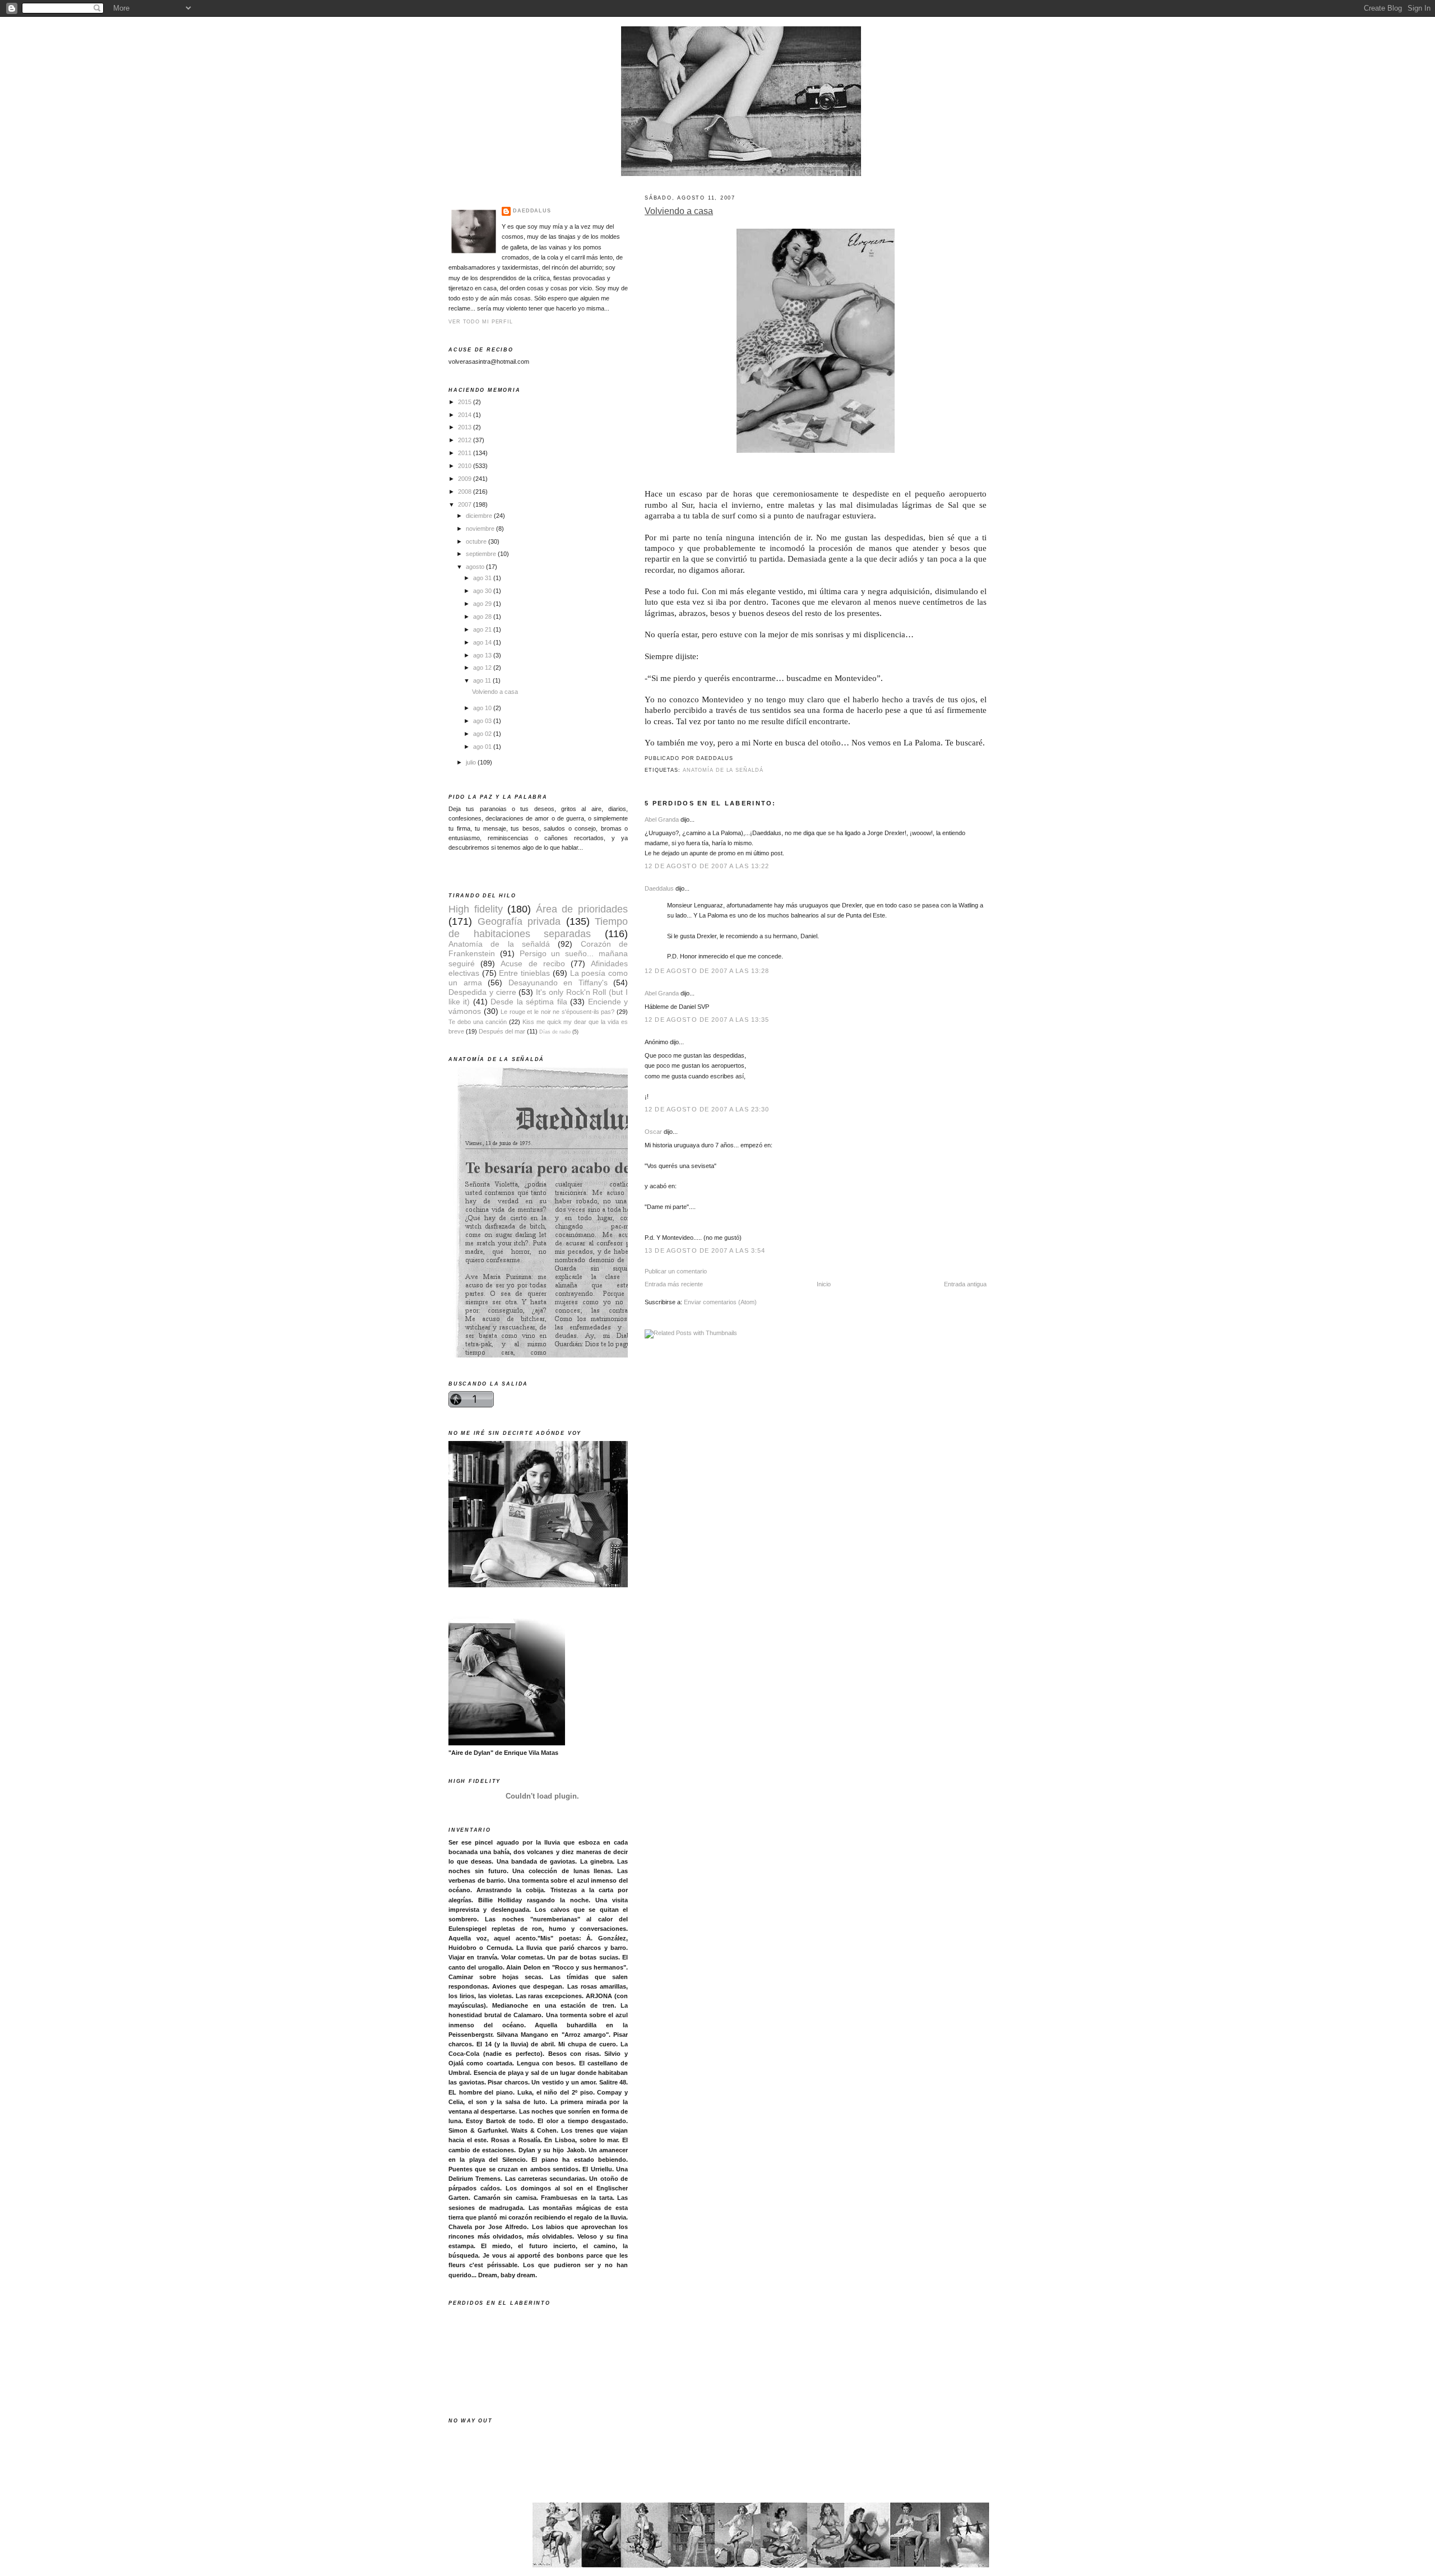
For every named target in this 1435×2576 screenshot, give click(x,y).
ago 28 (483, 617)
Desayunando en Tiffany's (558, 983)
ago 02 (483, 734)
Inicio (824, 1284)
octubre (477, 541)
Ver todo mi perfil (481, 322)
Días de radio (555, 1032)
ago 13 (483, 655)
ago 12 (483, 668)
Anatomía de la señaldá (723, 770)
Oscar (653, 1132)
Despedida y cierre (482, 992)
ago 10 (483, 708)
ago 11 (483, 680)
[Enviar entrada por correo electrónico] (736, 758)
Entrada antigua (965, 1284)
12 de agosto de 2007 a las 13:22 (707, 866)
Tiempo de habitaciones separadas (538, 927)
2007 (466, 504)
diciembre (480, 516)
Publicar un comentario (676, 1271)
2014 (466, 415)
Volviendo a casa (679, 211)
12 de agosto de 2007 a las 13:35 (707, 1020)
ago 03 (483, 721)
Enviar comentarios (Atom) (720, 1302)
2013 (466, 427)
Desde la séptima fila (529, 1002)
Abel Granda (662, 819)
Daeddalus (659, 888)
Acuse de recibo (533, 964)
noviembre (481, 529)
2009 (466, 479)
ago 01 (483, 747)
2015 (466, 402)
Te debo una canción (478, 1022)
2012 (466, 440)
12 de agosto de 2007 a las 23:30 (707, 1109)
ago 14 (483, 642)
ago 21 (483, 629)
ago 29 (483, 604)
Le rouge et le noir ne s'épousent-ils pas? (557, 1012)
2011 (466, 453)
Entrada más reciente (674, 1284)
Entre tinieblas (524, 973)
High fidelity (476, 909)
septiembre (482, 554)
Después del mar (502, 1031)
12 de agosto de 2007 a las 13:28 (707, 971)
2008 (466, 492)
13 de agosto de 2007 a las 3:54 (705, 1250)
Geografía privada (519, 921)
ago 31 (483, 578)
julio (472, 762)
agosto (476, 567)
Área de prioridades (582, 909)
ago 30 (483, 591)
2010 (466, 466)
